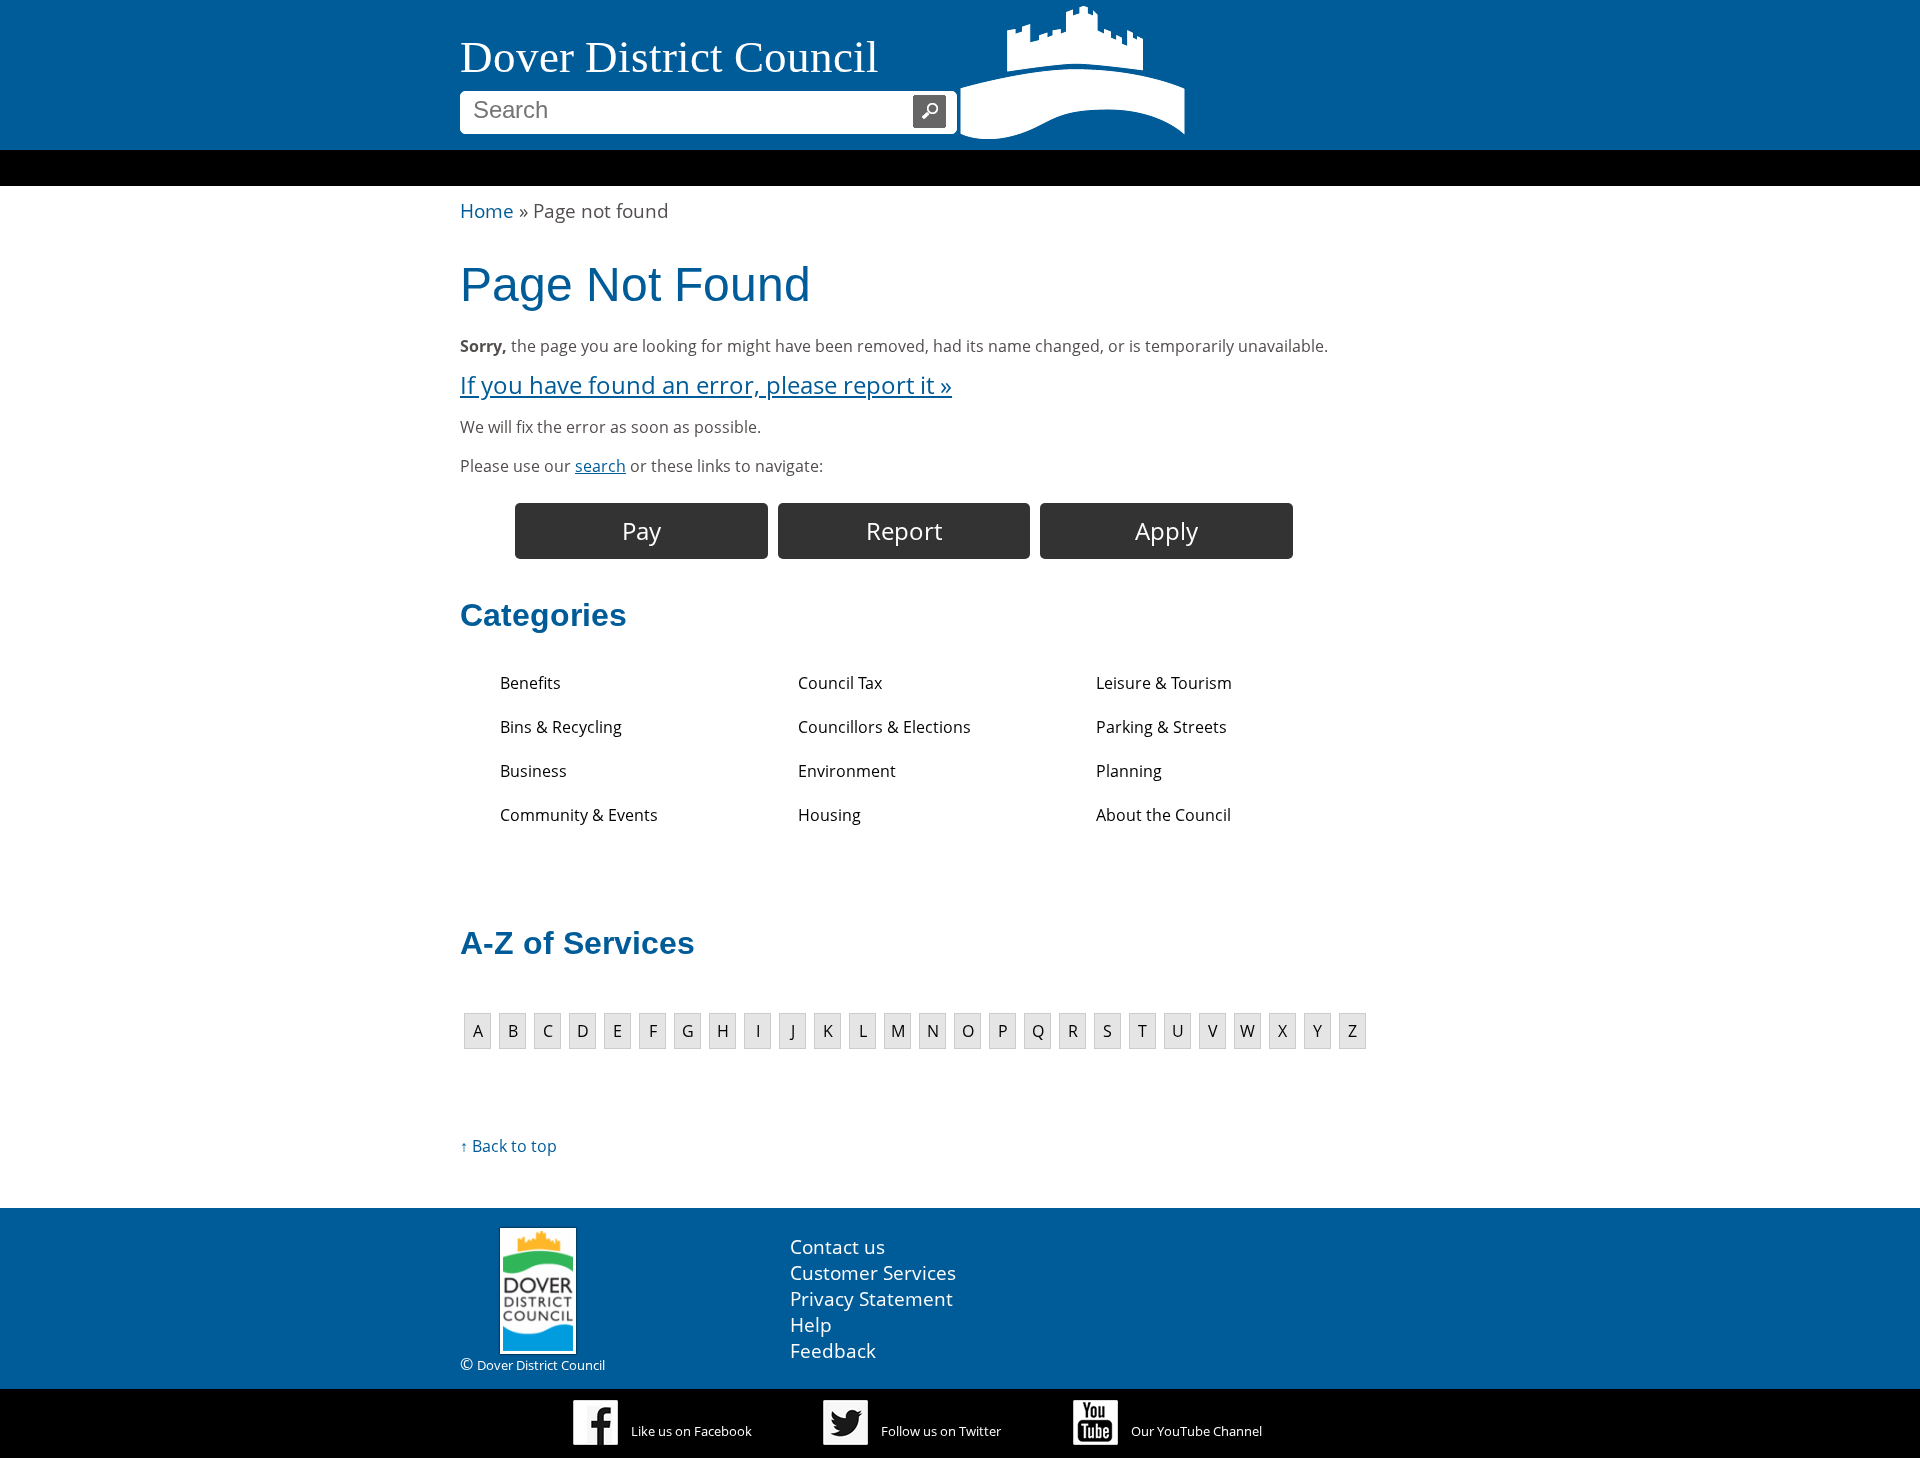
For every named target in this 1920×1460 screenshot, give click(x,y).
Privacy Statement (871, 1298)
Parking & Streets (1161, 727)
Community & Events (579, 815)
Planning (1129, 771)
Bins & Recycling (561, 727)
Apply (1166, 530)
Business (533, 771)
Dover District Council (669, 57)
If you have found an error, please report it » (706, 384)
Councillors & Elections (884, 727)
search (600, 466)
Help (811, 1324)
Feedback (833, 1350)
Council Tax (840, 683)
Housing (829, 815)
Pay (641, 530)
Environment (847, 771)
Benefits (530, 683)
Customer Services (873, 1272)
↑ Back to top (508, 1146)
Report (904, 530)
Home (487, 210)
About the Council (1163, 815)
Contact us (837, 1246)
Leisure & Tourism (1164, 683)
